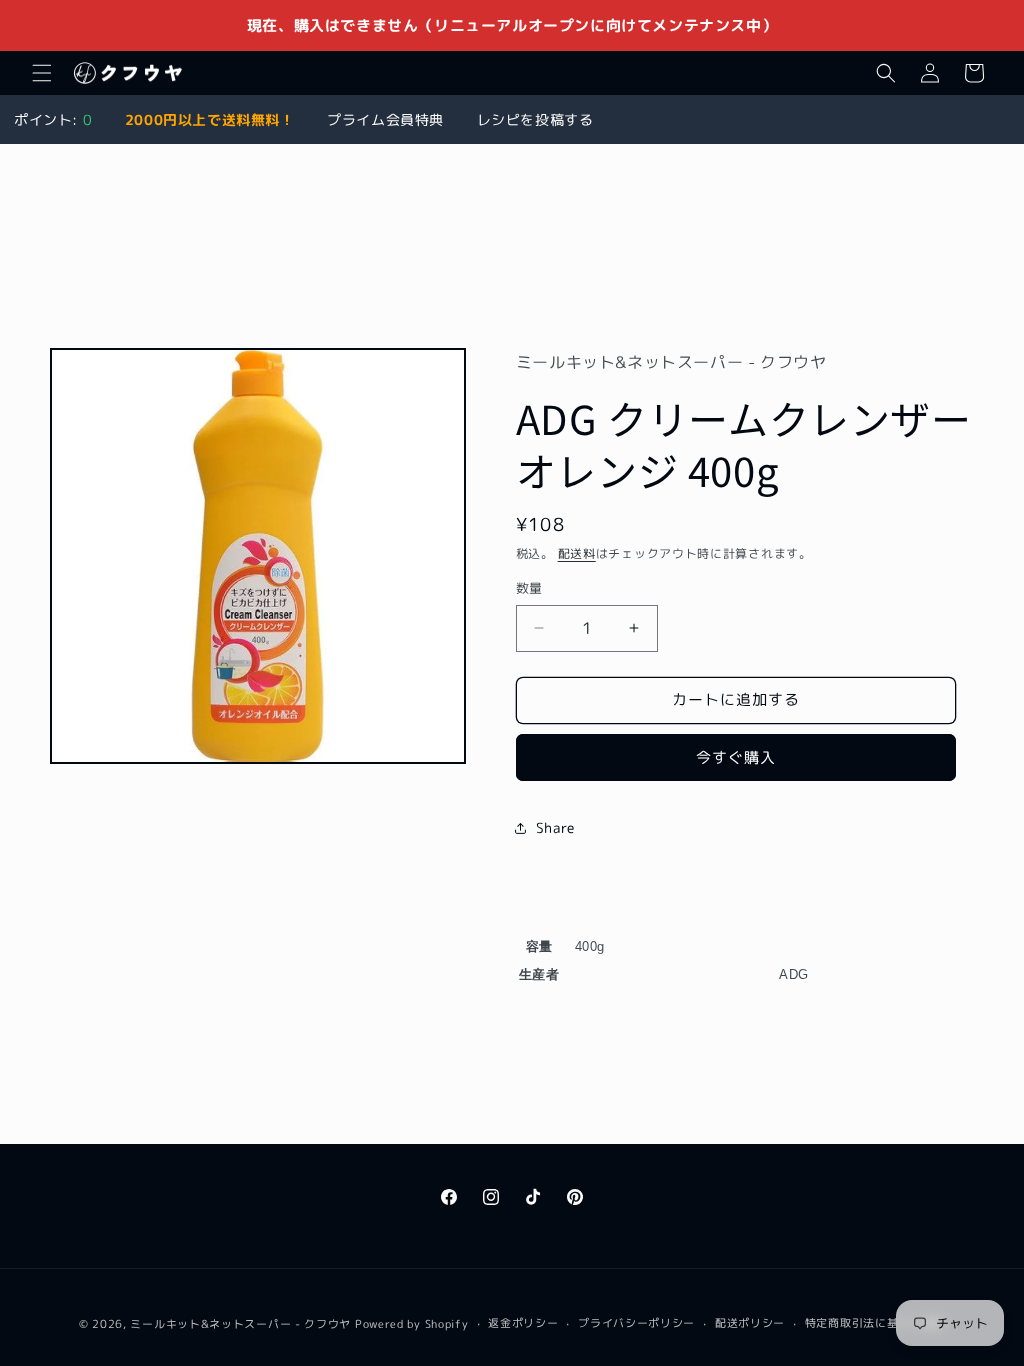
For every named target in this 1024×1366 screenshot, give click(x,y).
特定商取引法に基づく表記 (875, 1323)
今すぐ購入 (736, 757)
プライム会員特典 (385, 119)
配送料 (577, 553)
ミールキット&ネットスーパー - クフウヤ (240, 1324)
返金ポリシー (523, 1323)
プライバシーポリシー (636, 1323)
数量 (529, 588)
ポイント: (53, 119)
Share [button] (555, 827)
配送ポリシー (750, 1323)
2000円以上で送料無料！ (210, 119)
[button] (42, 73)
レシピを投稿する (535, 119)
